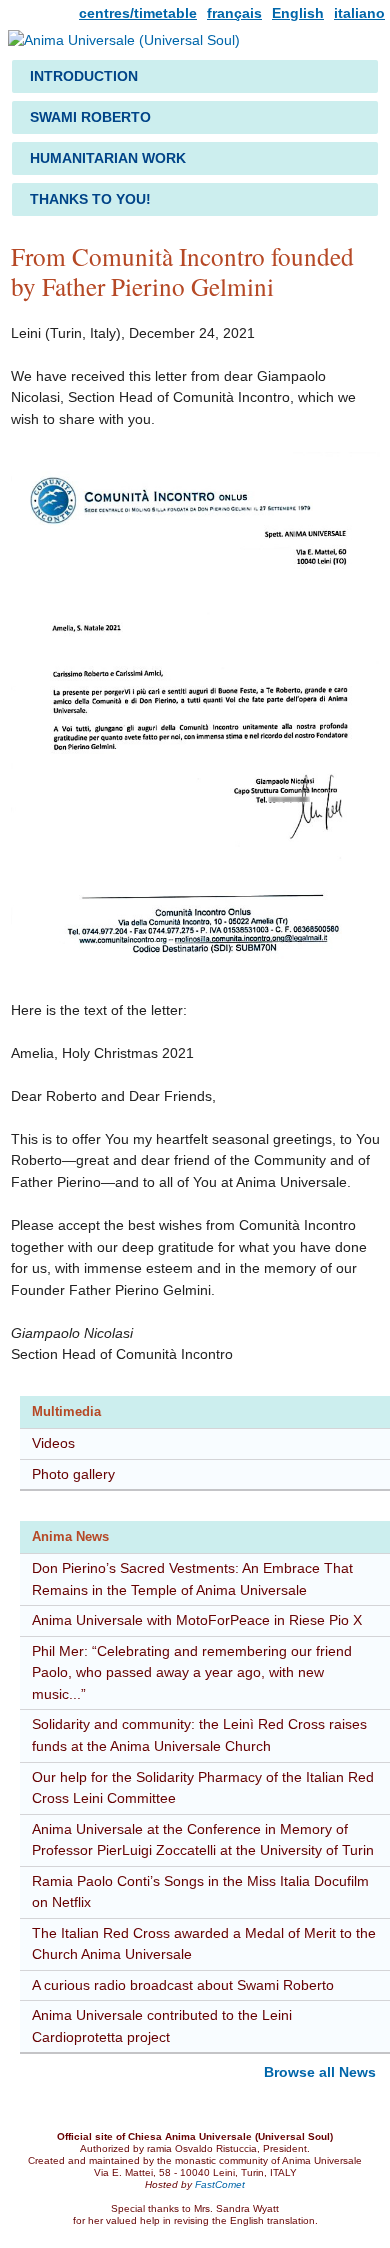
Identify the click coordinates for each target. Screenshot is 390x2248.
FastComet (220, 2184)
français (234, 13)
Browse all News (320, 2072)
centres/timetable (138, 13)
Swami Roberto (90, 117)
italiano (359, 13)
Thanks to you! (90, 199)
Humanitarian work (108, 158)
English (298, 13)
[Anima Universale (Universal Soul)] (124, 43)
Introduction (84, 76)
